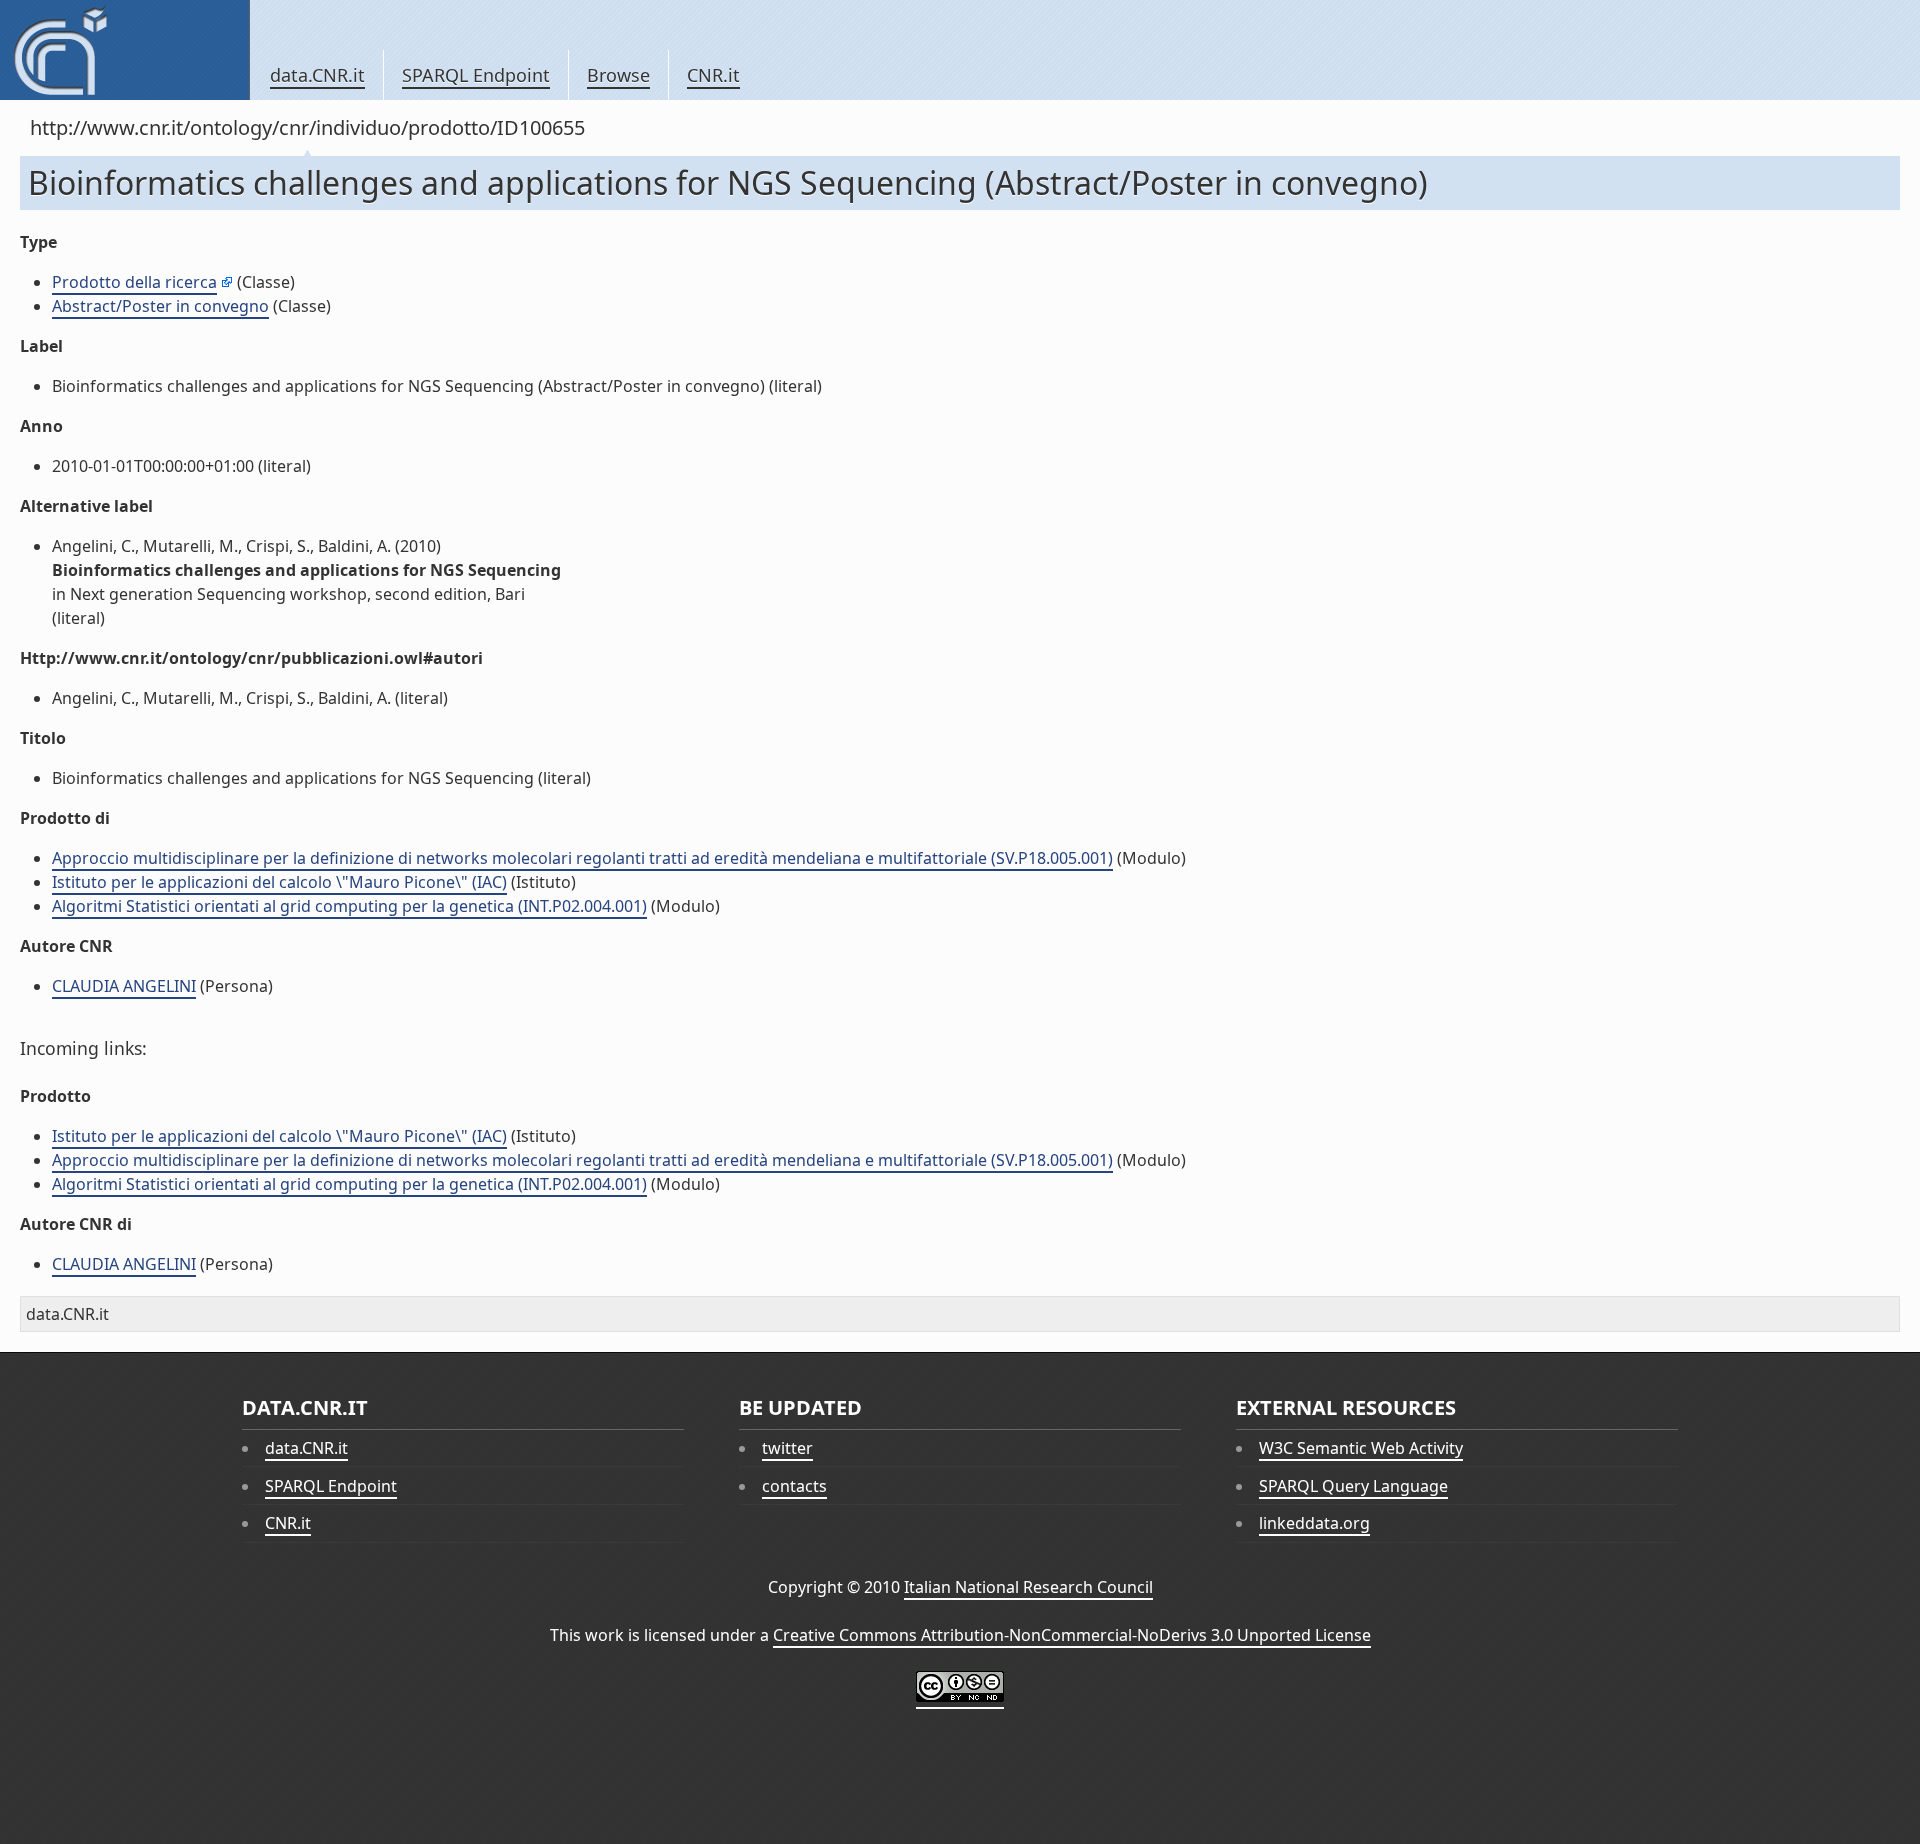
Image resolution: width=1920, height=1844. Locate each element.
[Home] (124, 50)
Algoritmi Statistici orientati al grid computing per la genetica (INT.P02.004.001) (349, 906)
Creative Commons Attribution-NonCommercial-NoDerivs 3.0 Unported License (1072, 1635)
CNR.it (713, 75)
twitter (787, 1448)
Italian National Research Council (1028, 1587)
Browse (618, 75)
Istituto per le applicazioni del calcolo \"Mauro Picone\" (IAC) (279, 882)
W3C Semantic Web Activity (1361, 1448)
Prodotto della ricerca (134, 282)
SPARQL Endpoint (476, 75)
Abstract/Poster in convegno (160, 306)
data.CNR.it (317, 75)
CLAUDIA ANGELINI (124, 986)
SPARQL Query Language (1353, 1486)
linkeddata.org (1314, 1523)
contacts (794, 1486)
